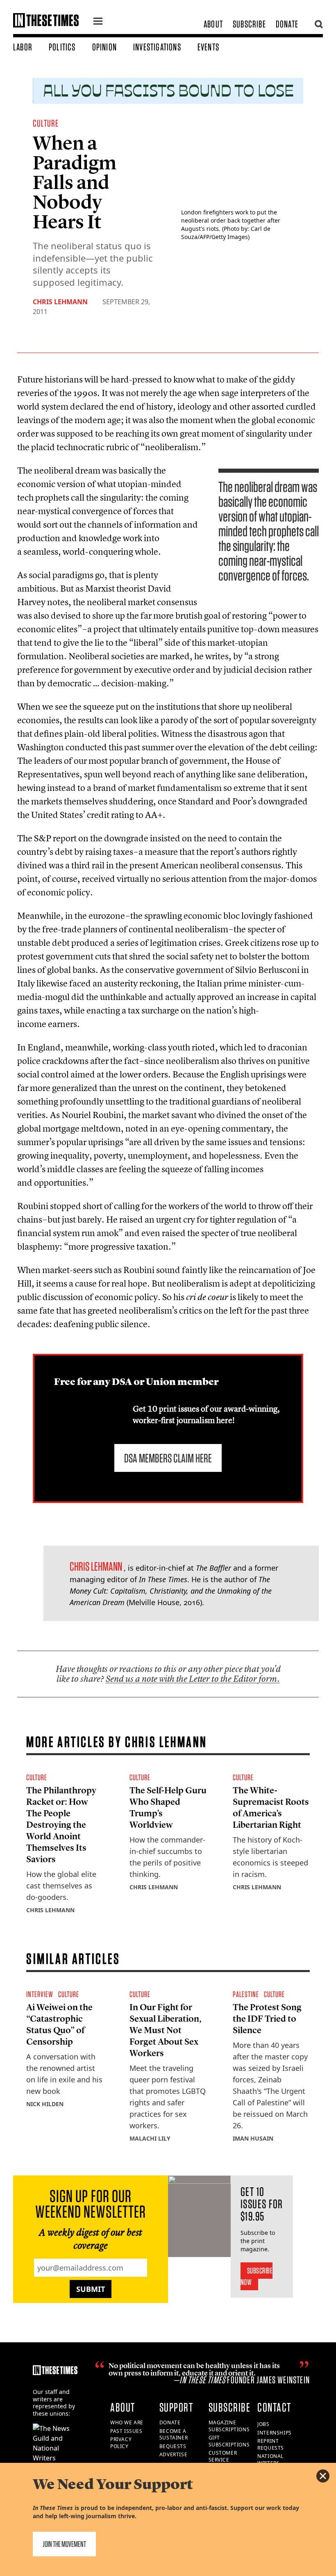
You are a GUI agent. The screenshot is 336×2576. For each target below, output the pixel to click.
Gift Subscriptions (229, 2441)
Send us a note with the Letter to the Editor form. (193, 1679)
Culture (46, 123)
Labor (23, 47)
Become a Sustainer (174, 2435)
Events (208, 47)
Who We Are (127, 2422)
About (213, 24)
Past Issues (126, 2431)
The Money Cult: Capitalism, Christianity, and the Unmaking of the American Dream (171, 1591)
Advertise (173, 2454)
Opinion (104, 47)
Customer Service (223, 2456)
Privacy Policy (121, 2443)
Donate (287, 24)
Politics (62, 47)
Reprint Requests (271, 2444)
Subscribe (249, 24)
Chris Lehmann (60, 302)
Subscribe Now (257, 2276)
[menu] (98, 22)
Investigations (157, 47)
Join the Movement (64, 2544)
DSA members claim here (168, 1458)
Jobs (263, 2424)
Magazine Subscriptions (229, 2426)
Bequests (173, 2446)
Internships (275, 2433)
